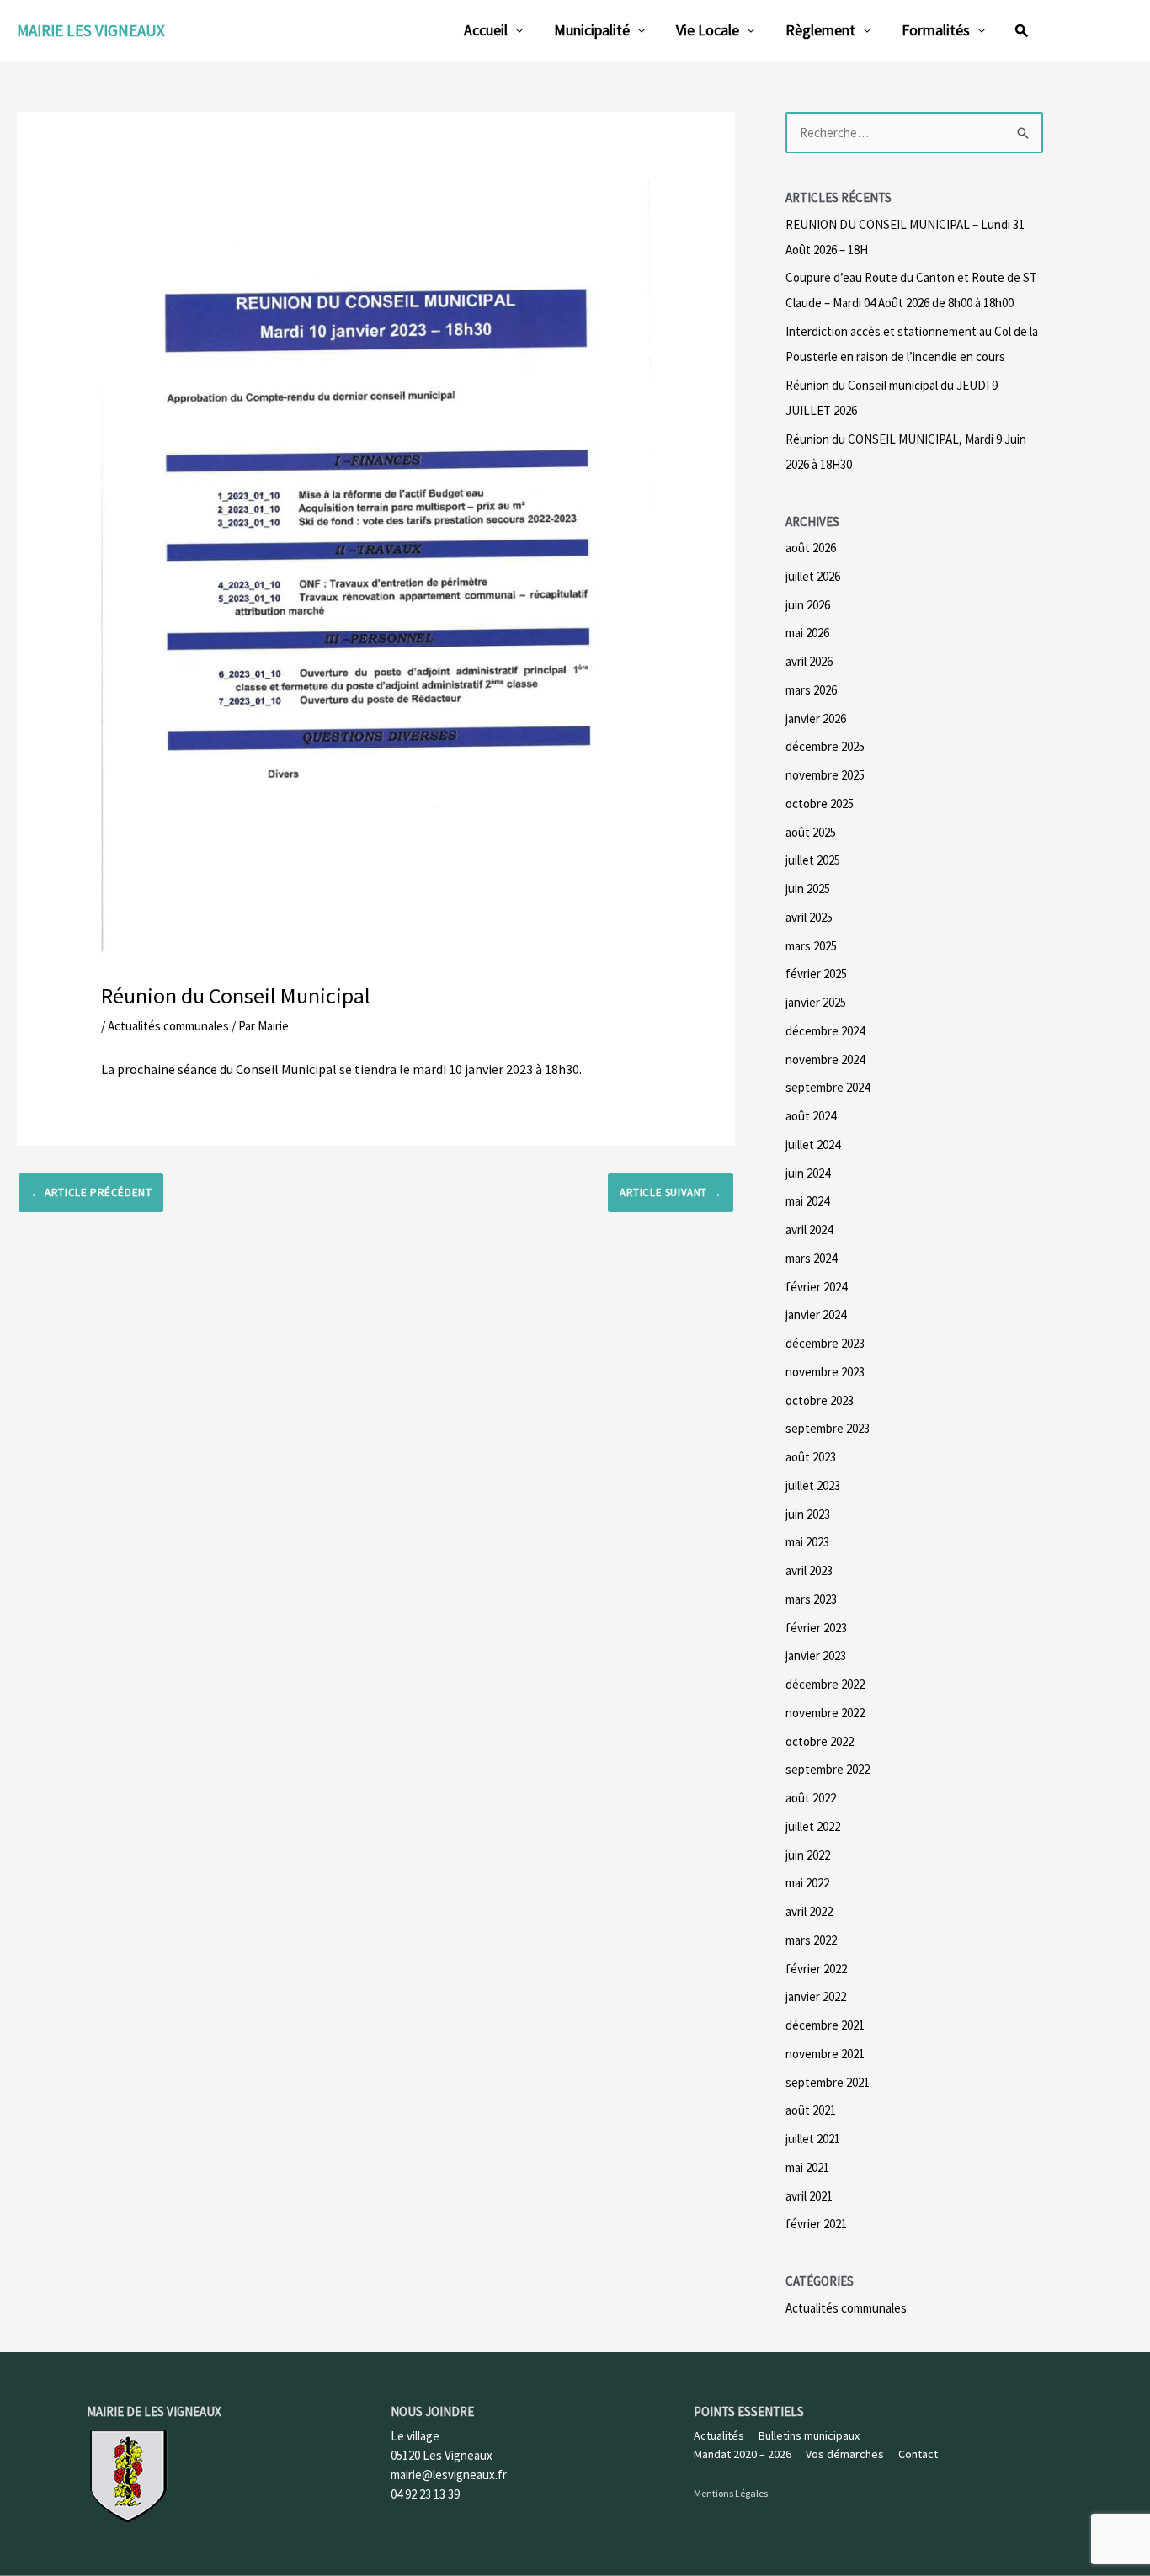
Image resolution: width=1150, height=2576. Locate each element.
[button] (1022, 30)
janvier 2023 (816, 1655)
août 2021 (811, 2110)
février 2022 (816, 1969)
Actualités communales (168, 1026)
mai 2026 (807, 633)
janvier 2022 (816, 1996)
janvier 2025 (816, 1002)
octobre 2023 (820, 1400)
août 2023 (811, 1457)
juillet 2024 (813, 1144)
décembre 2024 (825, 1031)
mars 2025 (811, 946)
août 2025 (811, 832)
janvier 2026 (816, 719)
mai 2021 (807, 2167)
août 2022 (811, 1798)
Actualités (719, 2435)
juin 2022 (808, 1855)
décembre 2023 (825, 1343)
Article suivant (671, 1192)
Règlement (820, 30)
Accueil (486, 30)
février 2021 (816, 2224)
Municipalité (592, 30)
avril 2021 (809, 2196)
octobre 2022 (820, 1741)
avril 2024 (809, 1229)
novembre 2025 (825, 775)
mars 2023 (811, 1599)
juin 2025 (808, 889)
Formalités (936, 30)
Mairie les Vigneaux (91, 30)
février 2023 (816, 1628)
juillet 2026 (813, 576)
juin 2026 (808, 605)
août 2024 (811, 1116)
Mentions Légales (731, 2493)
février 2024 (816, 1287)
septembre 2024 (828, 1087)
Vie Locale (708, 30)
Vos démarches (845, 2454)
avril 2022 (809, 1911)
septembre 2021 (828, 2082)
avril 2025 (809, 917)
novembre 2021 (825, 2054)
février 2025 (816, 974)
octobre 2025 (820, 804)
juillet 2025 (813, 860)
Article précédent (91, 1192)
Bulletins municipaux (809, 2435)
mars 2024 (811, 1258)
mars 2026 (811, 690)
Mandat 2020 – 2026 (743, 2454)
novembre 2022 (825, 1713)
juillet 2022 (813, 1826)
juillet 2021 (813, 2139)
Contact (918, 2454)
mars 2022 (811, 1940)
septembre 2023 (828, 1428)
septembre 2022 (828, 1769)
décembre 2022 (825, 1684)
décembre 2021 (825, 2025)
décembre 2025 (825, 746)
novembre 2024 (825, 1059)
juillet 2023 (813, 1485)
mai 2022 (807, 1883)
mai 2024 (807, 1201)
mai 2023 (807, 1542)
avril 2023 (809, 1570)
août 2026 (811, 548)
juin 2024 (808, 1173)
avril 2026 (809, 661)
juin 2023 (808, 1514)
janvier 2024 (816, 1315)
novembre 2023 (825, 1372)
